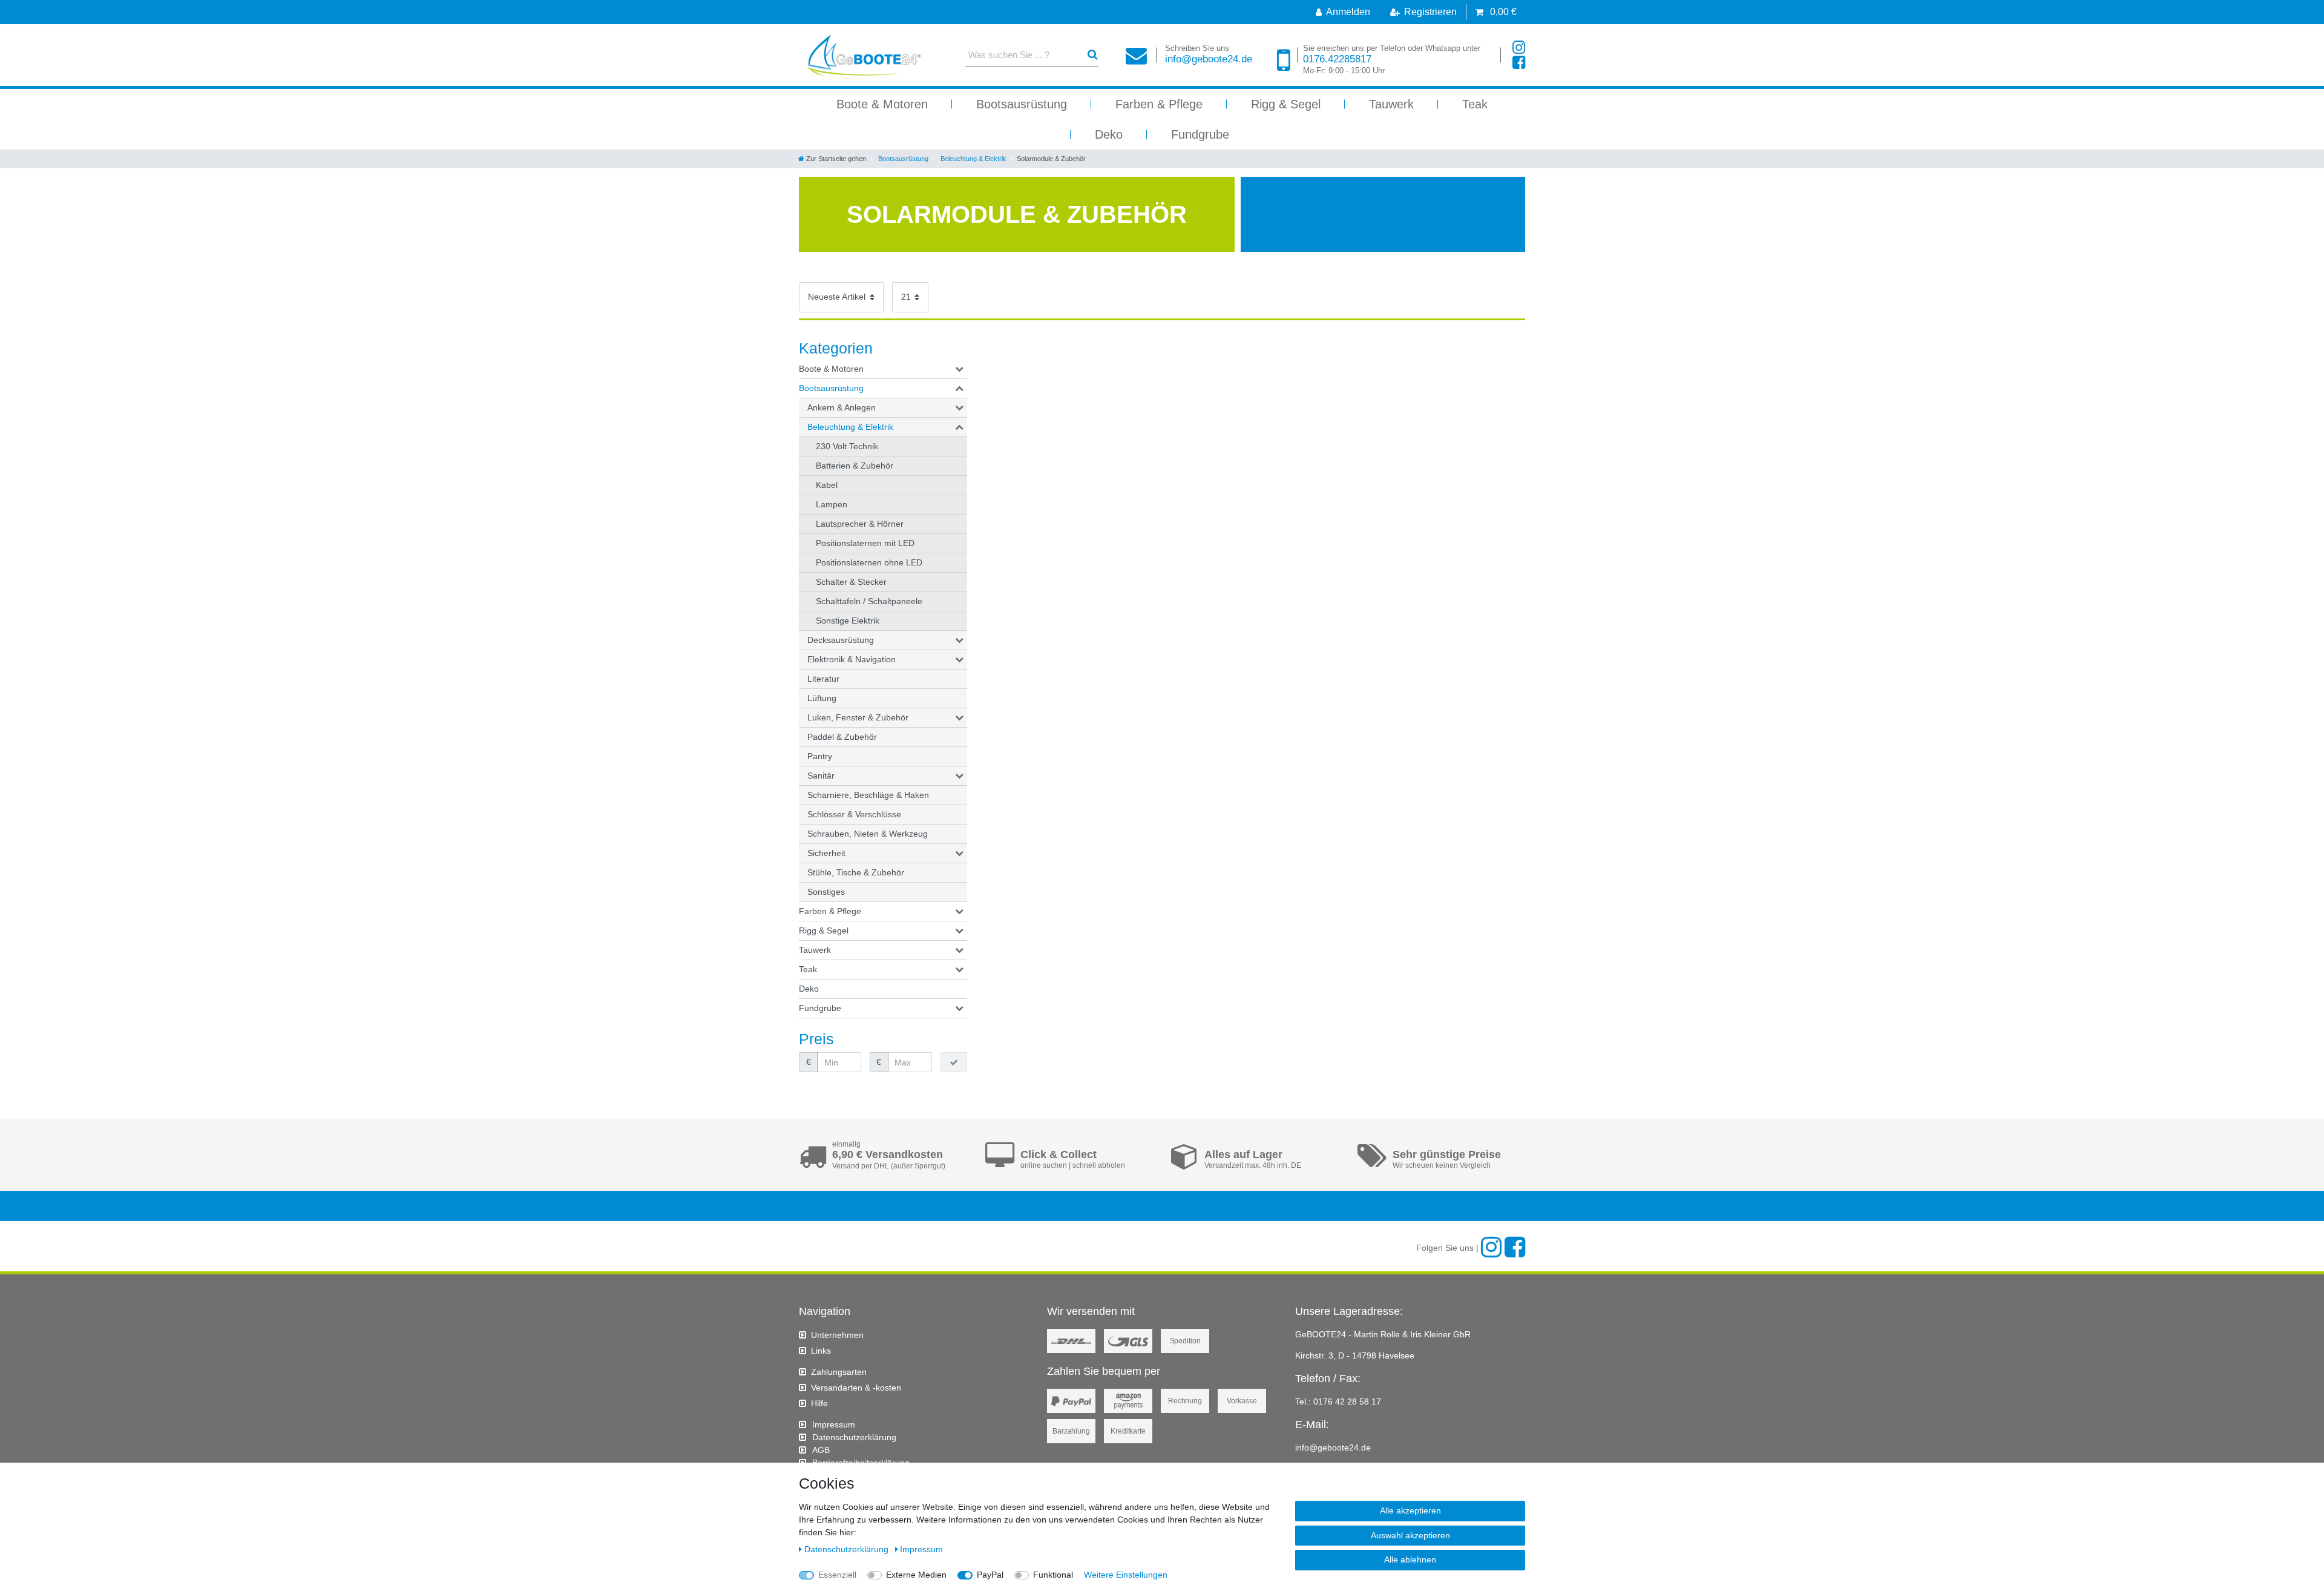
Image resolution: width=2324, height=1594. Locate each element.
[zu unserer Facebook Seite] (1519, 63)
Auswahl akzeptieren (1410, 1535)
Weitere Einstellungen (1126, 1575)
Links (821, 1351)
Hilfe (819, 1403)
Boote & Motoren (882, 104)
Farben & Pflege (1159, 104)
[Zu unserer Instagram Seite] (1519, 48)
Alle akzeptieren (1410, 1510)
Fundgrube (1200, 134)
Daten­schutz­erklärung (854, 1437)
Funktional (1053, 1575)
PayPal (990, 1575)
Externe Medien (916, 1575)
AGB (821, 1450)
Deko (1109, 134)
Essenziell (837, 1575)
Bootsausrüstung (1022, 104)
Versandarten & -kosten (856, 1388)
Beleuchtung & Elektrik (973, 159)
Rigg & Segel (1286, 104)
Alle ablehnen (1410, 1559)
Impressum (834, 1424)
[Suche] (1093, 55)
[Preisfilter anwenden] (954, 1062)
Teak (1475, 104)
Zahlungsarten (839, 1372)
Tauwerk (1391, 104)
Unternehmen (837, 1335)
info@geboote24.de (1209, 54)
